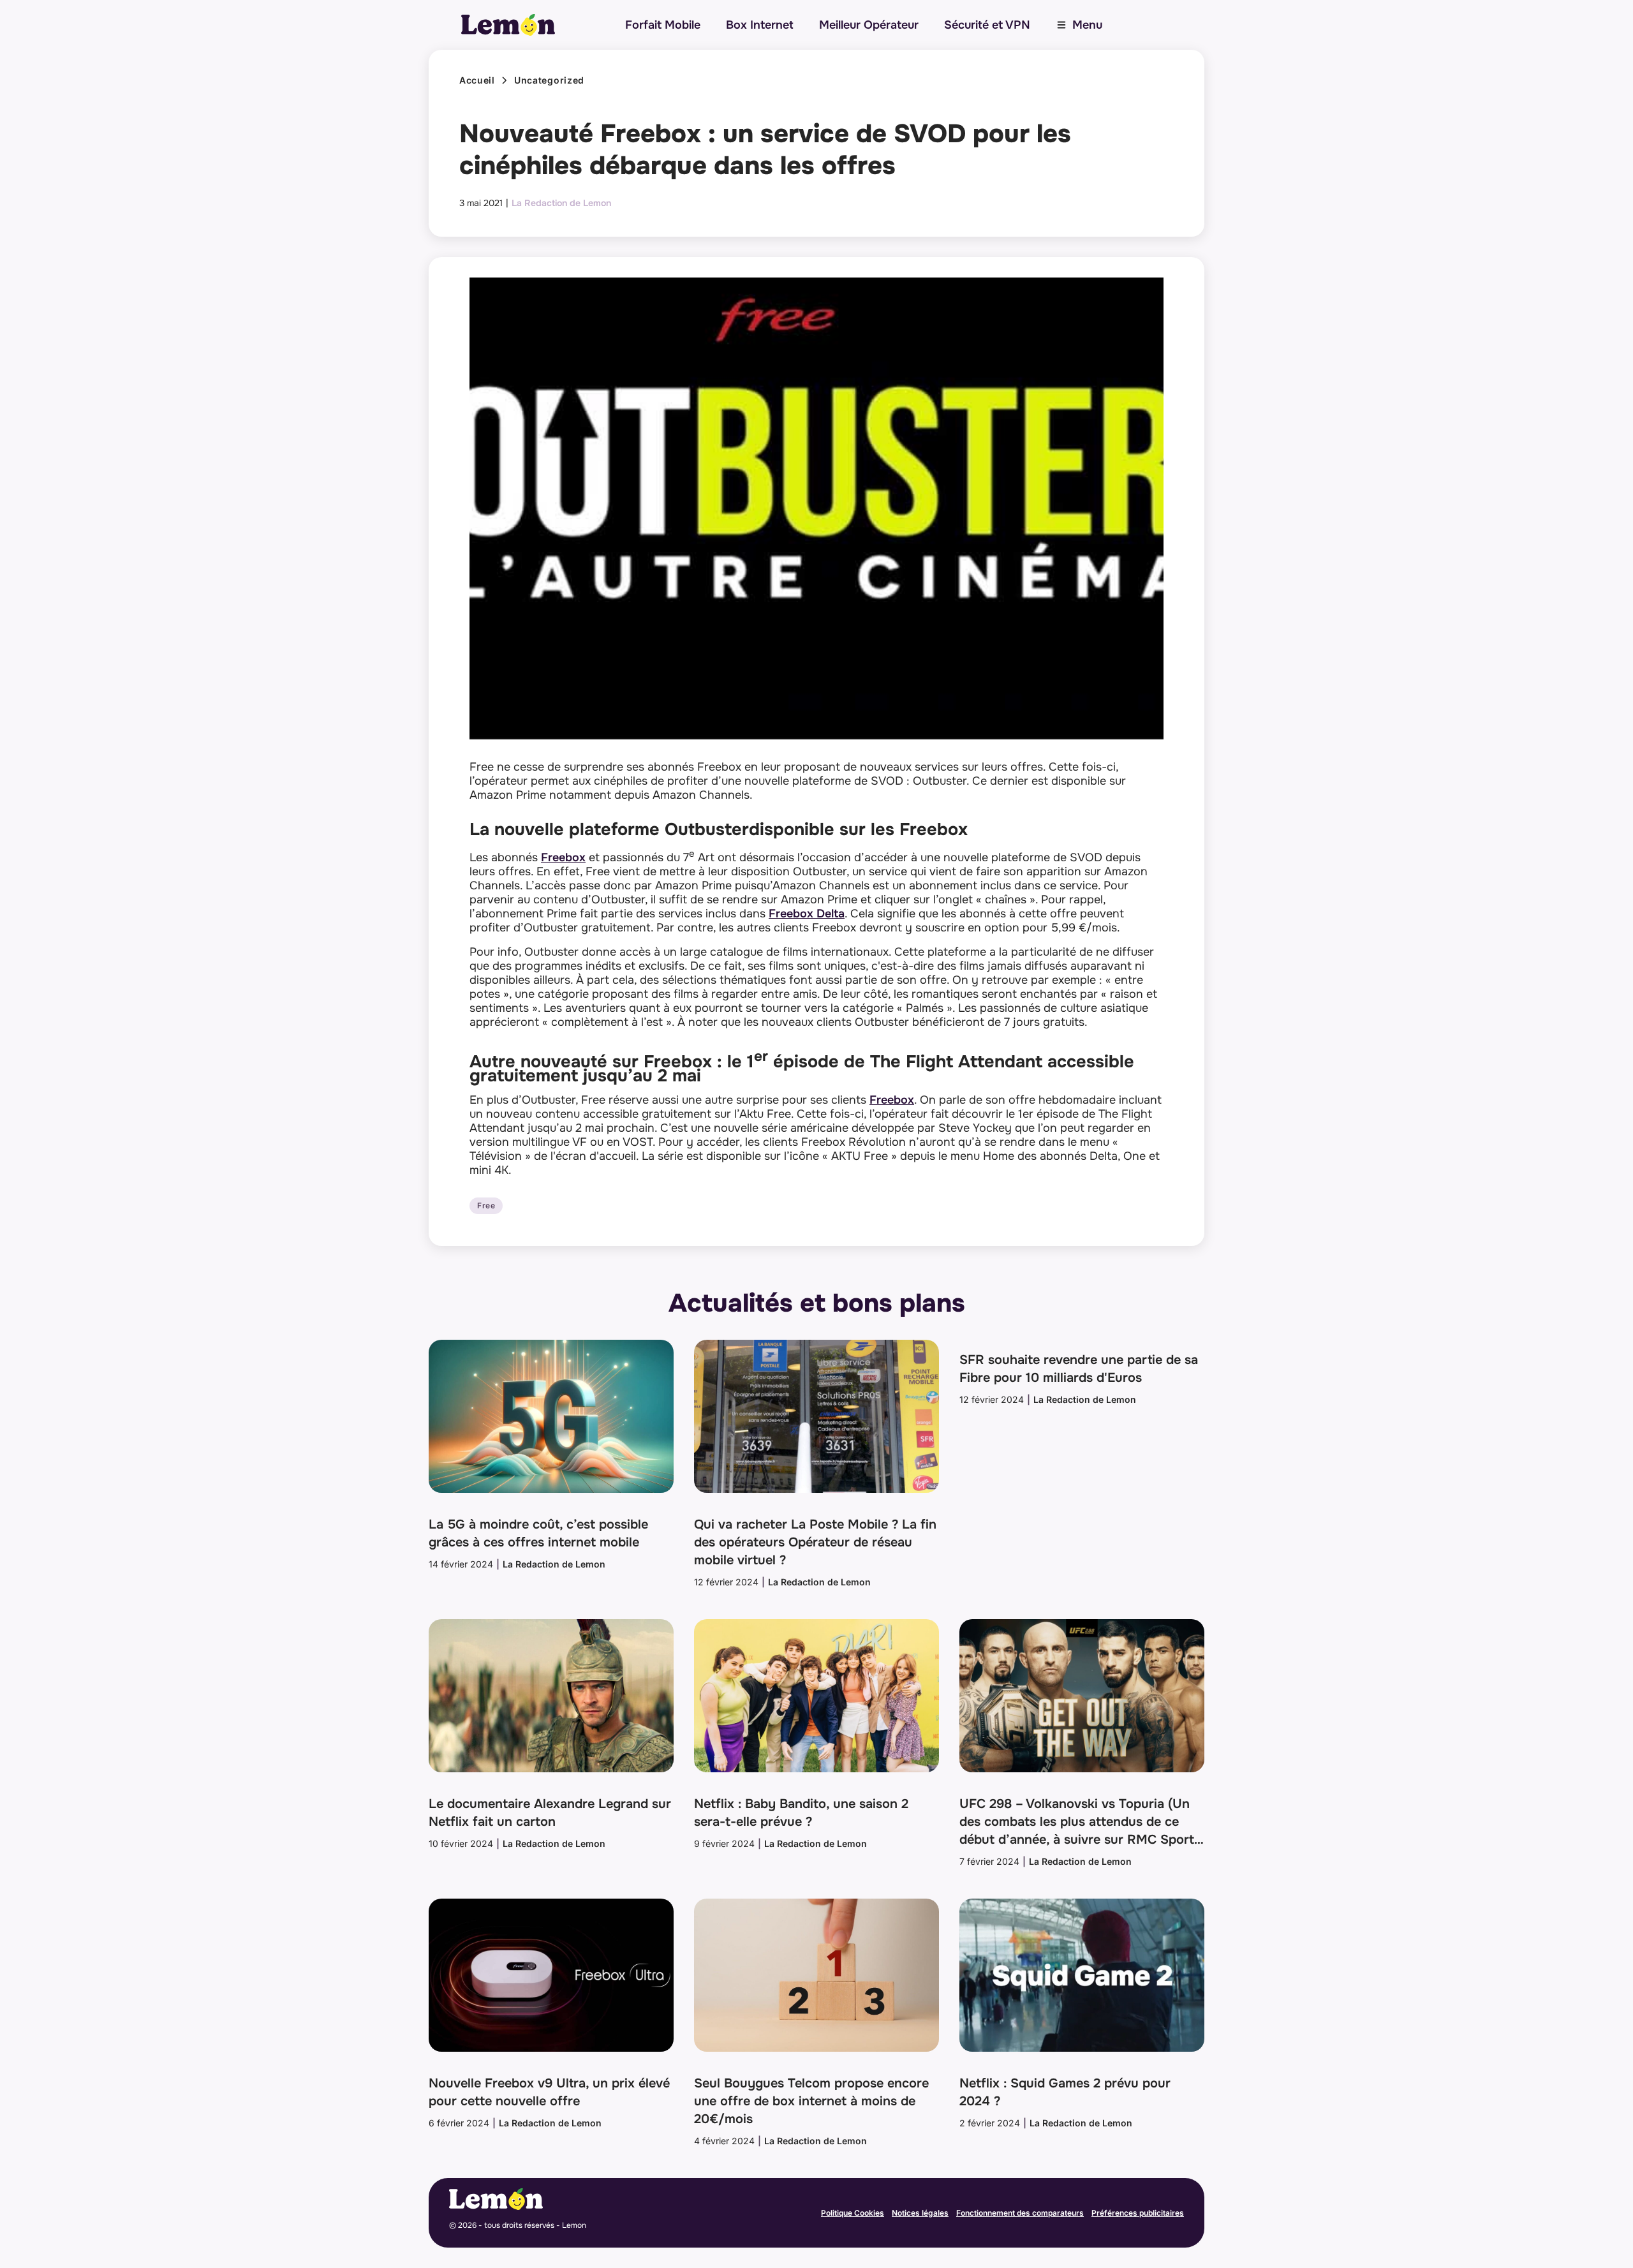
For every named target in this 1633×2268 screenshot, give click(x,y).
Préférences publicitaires (1138, 2213)
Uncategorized (549, 80)
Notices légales (920, 2213)
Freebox (563, 857)
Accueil (477, 80)
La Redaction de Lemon (561, 203)
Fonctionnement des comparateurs (1020, 2213)
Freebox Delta (807, 914)
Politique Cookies (853, 2213)
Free (486, 1206)
